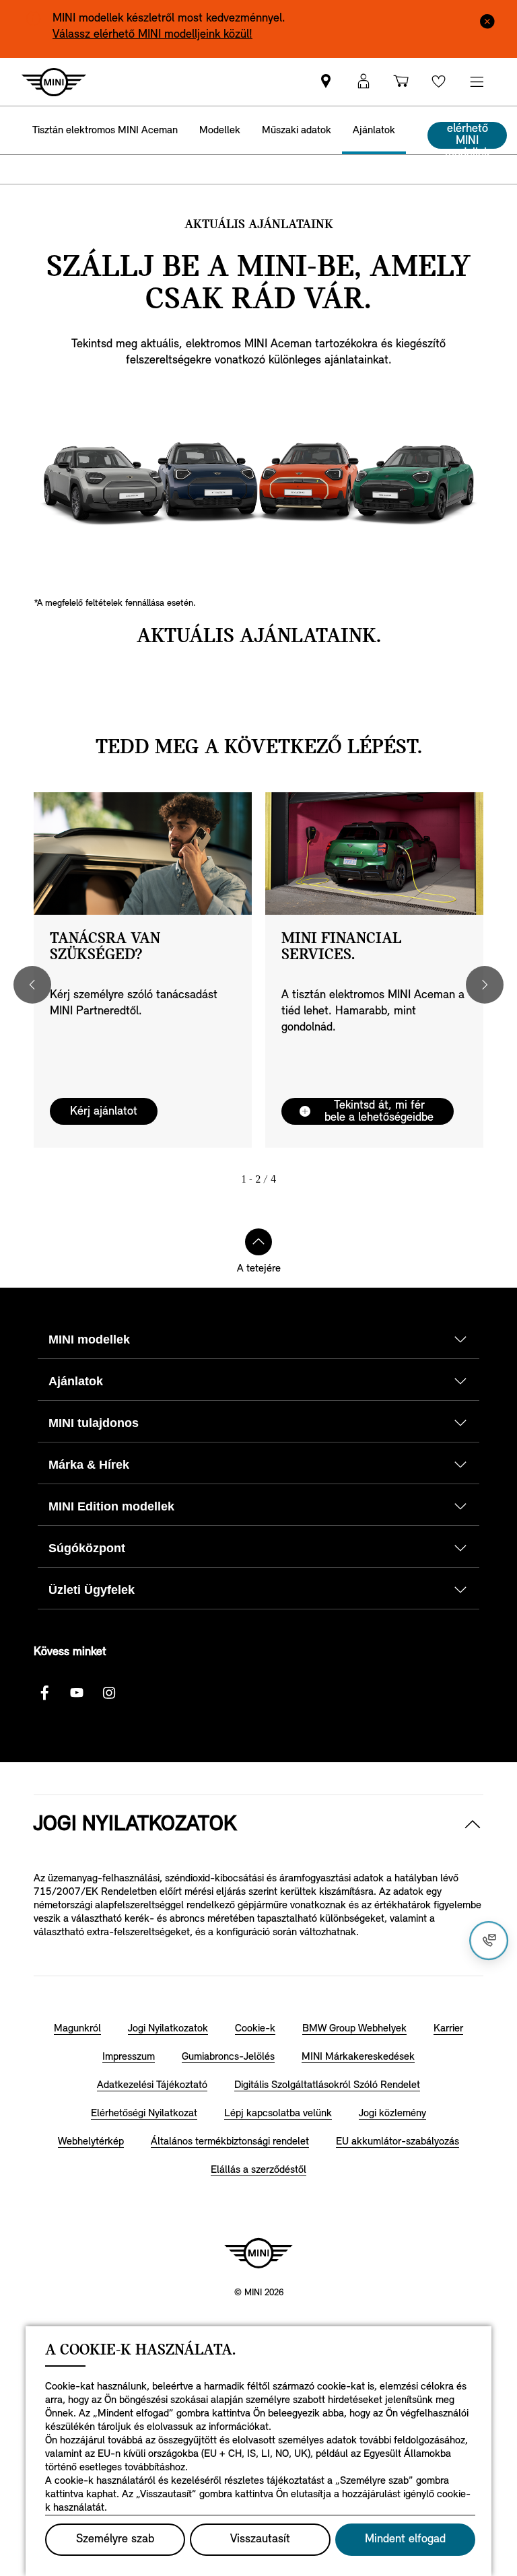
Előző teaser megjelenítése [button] (32, 985)
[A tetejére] (258, 1242)
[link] (326, 82)
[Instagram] (109, 1693)
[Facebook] (44, 1693)
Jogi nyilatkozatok (135, 1825)
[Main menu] (477, 82)
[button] (364, 82)
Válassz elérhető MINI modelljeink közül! (152, 35)
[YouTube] (77, 1693)
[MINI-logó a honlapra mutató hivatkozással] (258, 2253)
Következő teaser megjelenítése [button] (485, 985)
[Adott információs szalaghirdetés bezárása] (487, 20)
